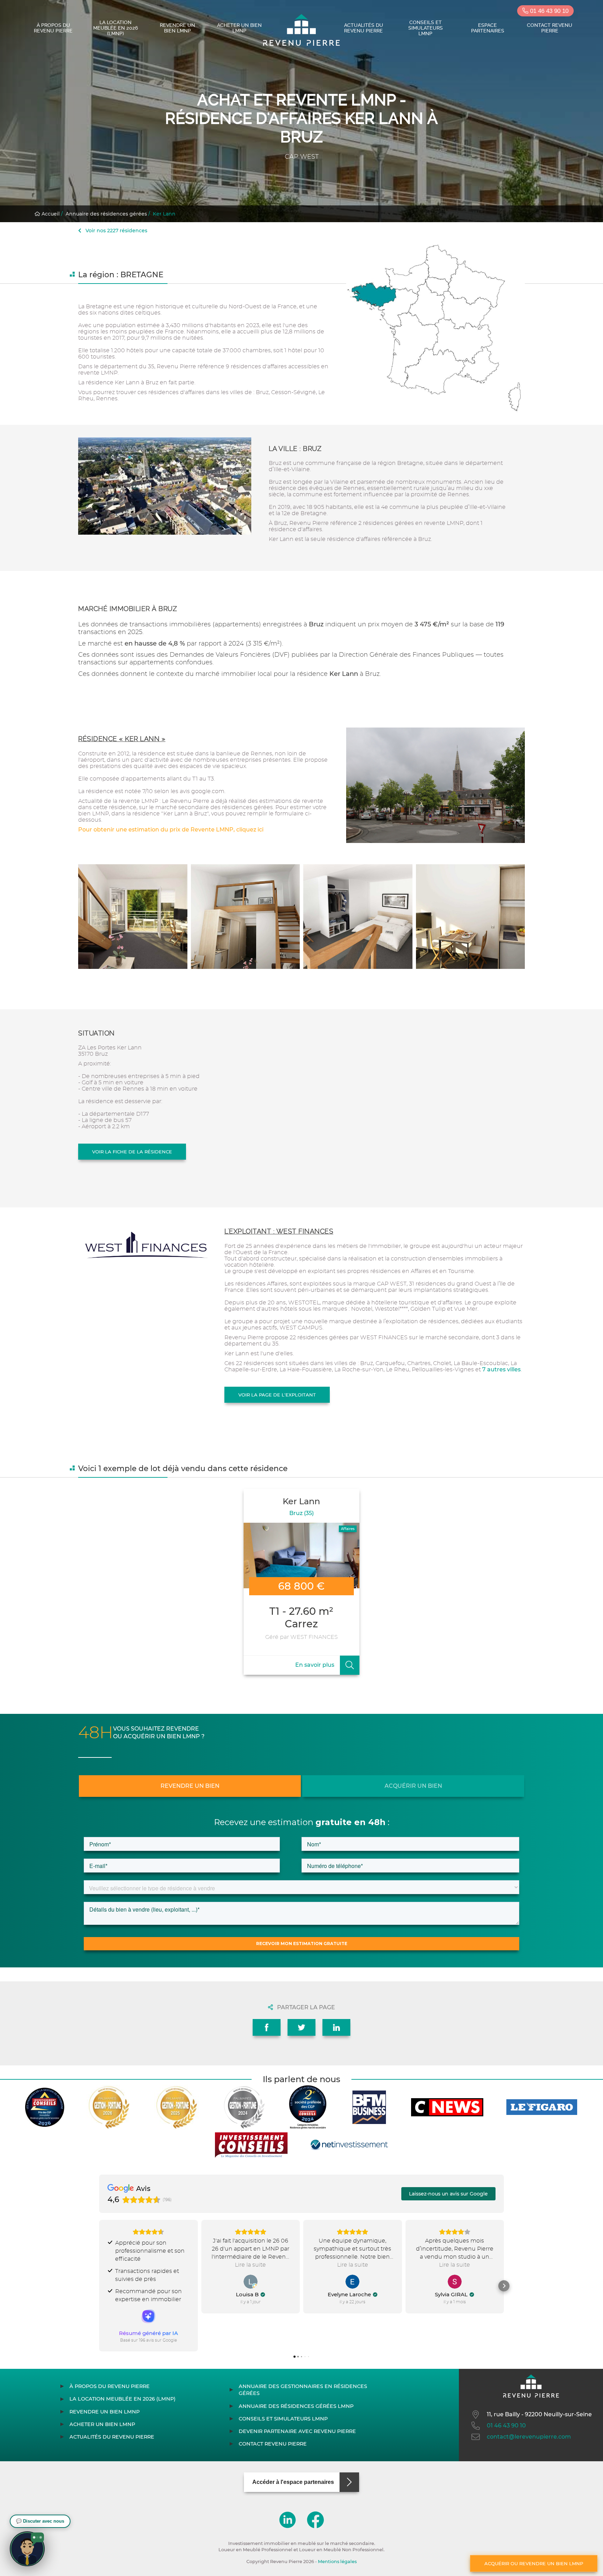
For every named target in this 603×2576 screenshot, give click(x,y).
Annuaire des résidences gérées (106, 214)
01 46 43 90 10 (548, 11)
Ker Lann (164, 214)
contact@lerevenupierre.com (529, 2437)
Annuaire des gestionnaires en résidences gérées (303, 2390)
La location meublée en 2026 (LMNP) (116, 28)
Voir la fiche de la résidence (132, 1152)
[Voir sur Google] (251, 2282)
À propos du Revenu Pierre (53, 28)
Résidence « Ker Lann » (122, 739)
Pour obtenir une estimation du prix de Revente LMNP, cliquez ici (171, 830)
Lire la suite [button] (250, 2265)
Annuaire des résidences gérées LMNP (296, 2406)
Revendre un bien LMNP (177, 28)
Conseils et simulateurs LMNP (426, 28)
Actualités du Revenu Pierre (364, 28)
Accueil (50, 214)
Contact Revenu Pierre (550, 28)
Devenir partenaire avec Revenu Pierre (297, 2431)
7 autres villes (501, 1369)
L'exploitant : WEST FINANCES (279, 1231)
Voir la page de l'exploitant (277, 1395)
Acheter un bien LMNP (239, 28)
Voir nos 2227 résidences (116, 231)
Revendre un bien (190, 1786)
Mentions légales (337, 2562)
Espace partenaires (488, 28)
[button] (99, 2286)
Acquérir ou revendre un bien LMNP (534, 2563)
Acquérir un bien (413, 1786)
